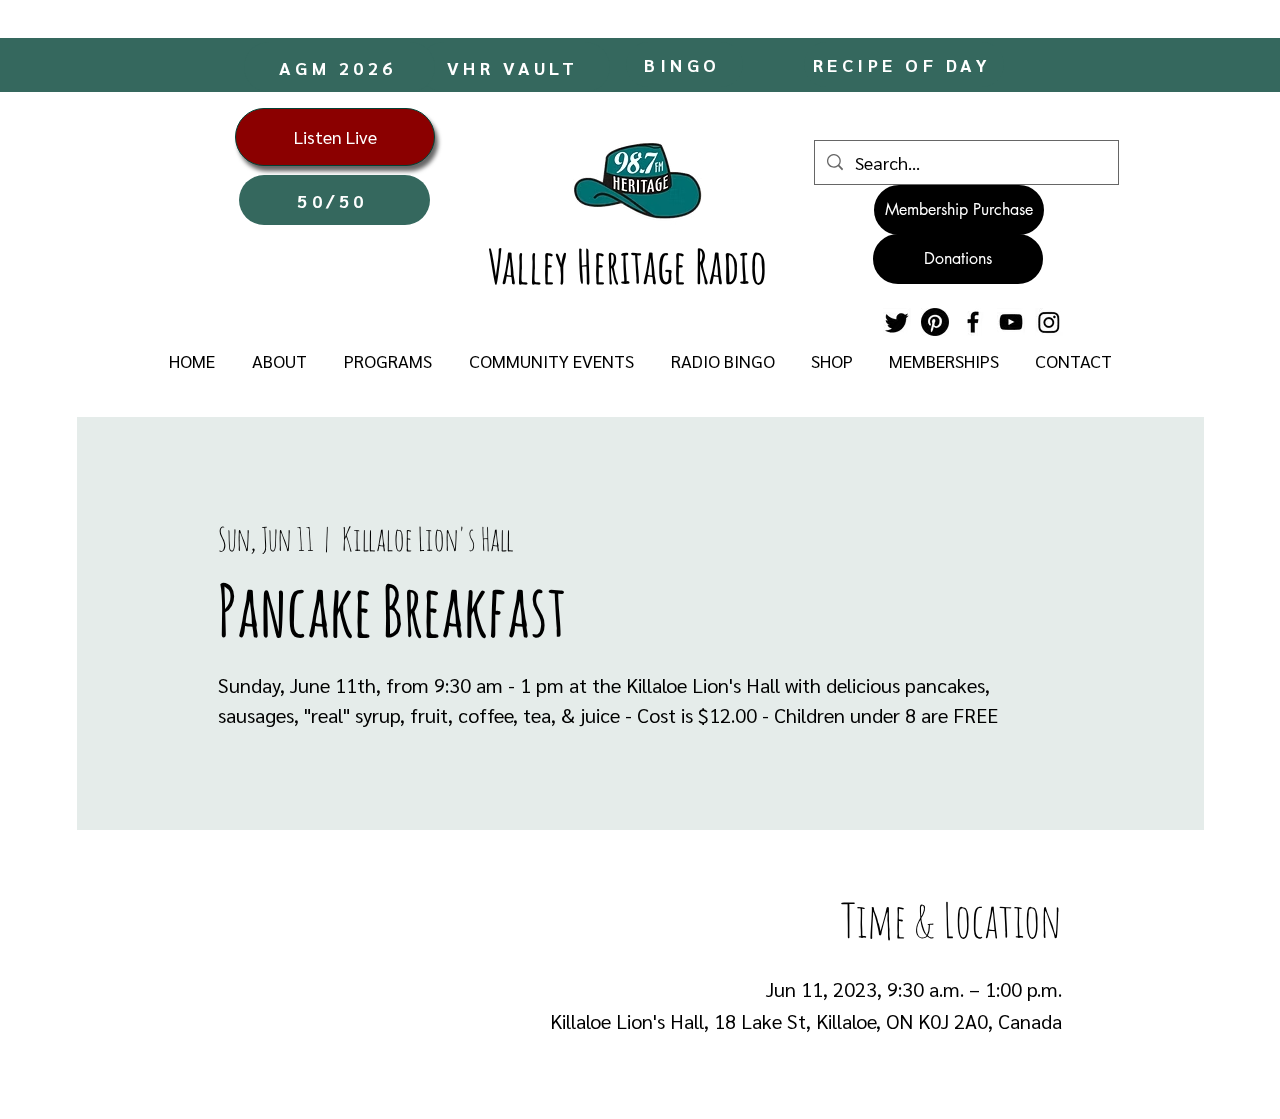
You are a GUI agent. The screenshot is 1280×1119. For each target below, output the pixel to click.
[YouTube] (1011, 322)
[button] (279, 361)
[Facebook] (973, 322)
